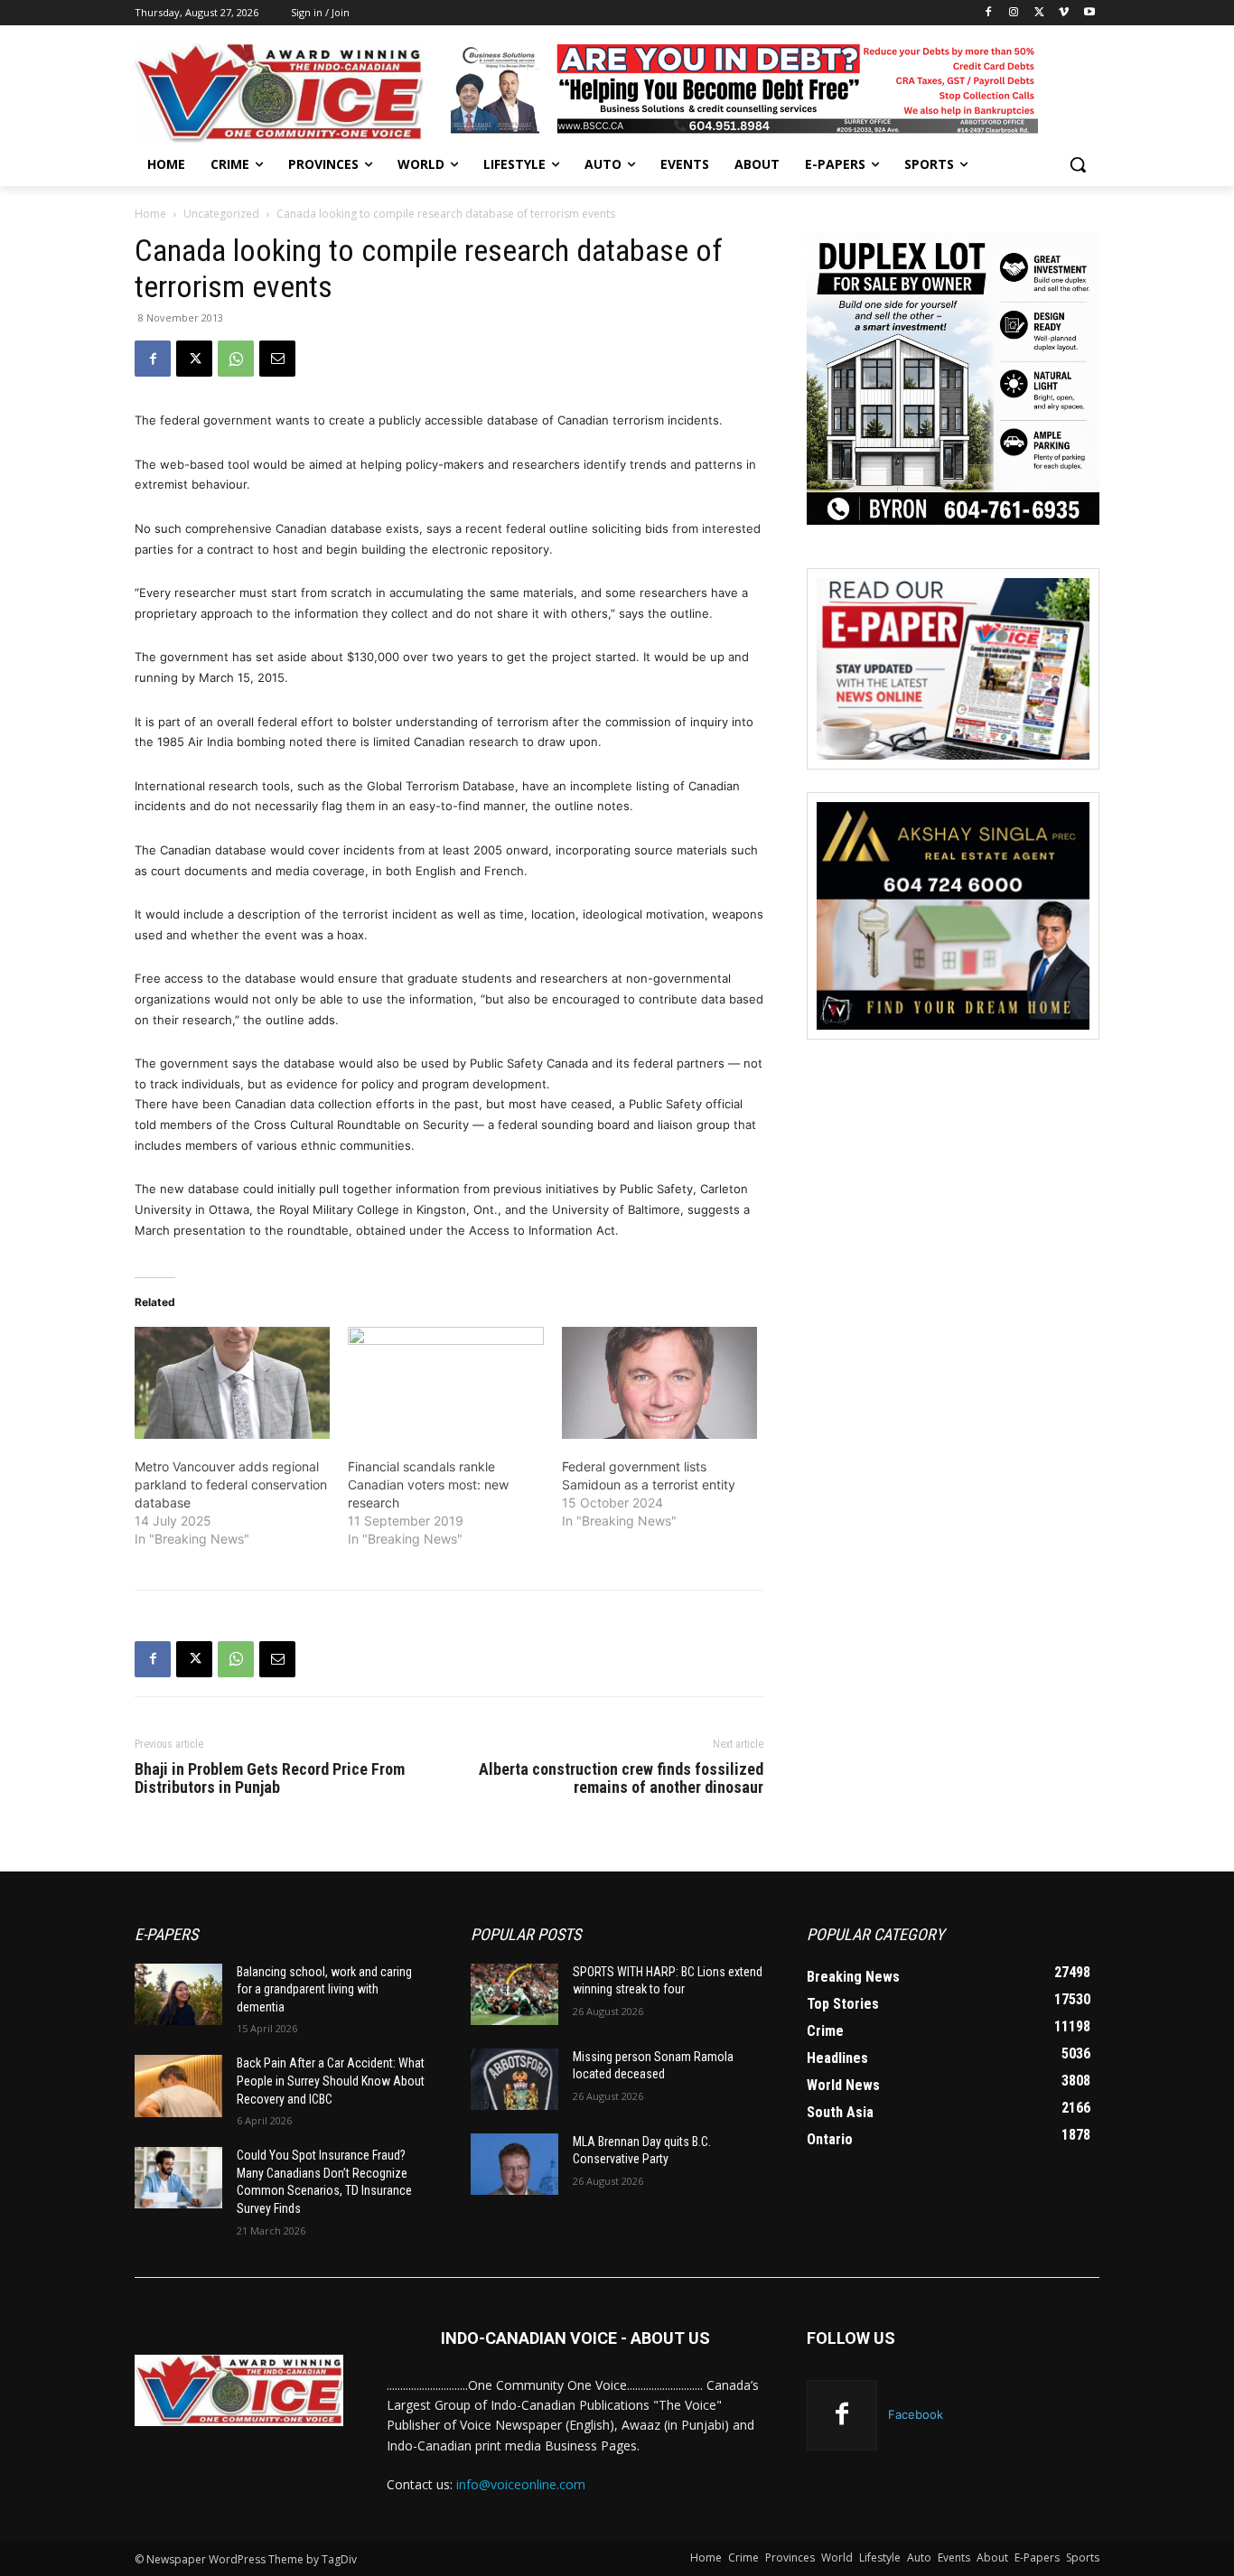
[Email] (277, 359)
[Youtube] (1089, 13)
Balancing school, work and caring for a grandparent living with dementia (324, 1989)
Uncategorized (221, 214)
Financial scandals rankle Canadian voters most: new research (428, 1484)
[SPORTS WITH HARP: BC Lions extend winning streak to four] (514, 1994)
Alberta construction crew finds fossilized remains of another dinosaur (621, 1778)
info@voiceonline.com (521, 2484)
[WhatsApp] (236, 359)
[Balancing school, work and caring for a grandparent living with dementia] (178, 1994)
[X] (1039, 13)
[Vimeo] (1064, 13)
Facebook (916, 2414)
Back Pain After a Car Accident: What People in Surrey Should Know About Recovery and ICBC (331, 2081)
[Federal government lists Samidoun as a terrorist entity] (659, 1383)
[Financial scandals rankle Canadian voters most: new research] (445, 1383)
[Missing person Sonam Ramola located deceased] (514, 2079)
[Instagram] (1014, 13)
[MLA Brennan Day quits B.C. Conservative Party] (514, 2164)
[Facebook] (989, 13)
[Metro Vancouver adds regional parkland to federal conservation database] (232, 1383)
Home (150, 214)
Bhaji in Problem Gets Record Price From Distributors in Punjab (270, 1778)
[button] (1078, 164)
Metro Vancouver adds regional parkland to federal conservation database (231, 1484)
